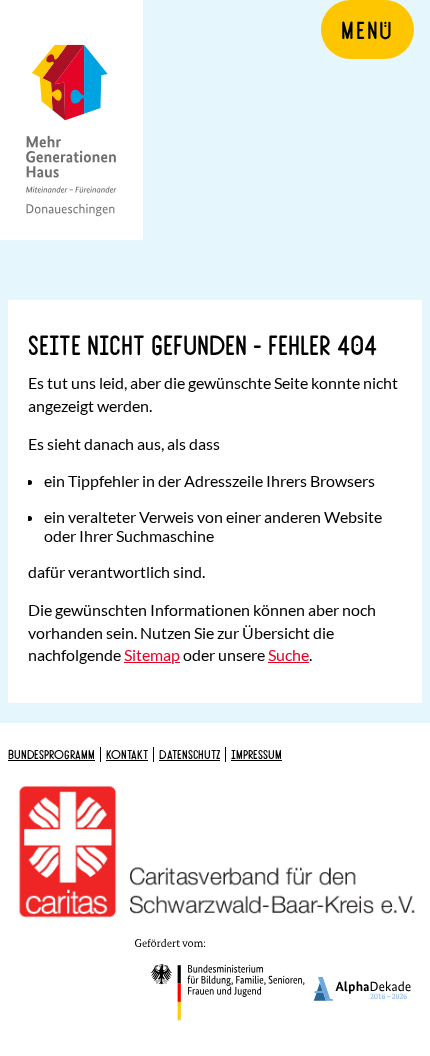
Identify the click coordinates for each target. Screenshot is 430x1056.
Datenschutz (189, 754)
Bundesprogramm (51, 754)
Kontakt (127, 754)
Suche (288, 654)
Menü (367, 29)
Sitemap (152, 654)
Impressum (256, 754)
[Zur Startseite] (71, 120)
